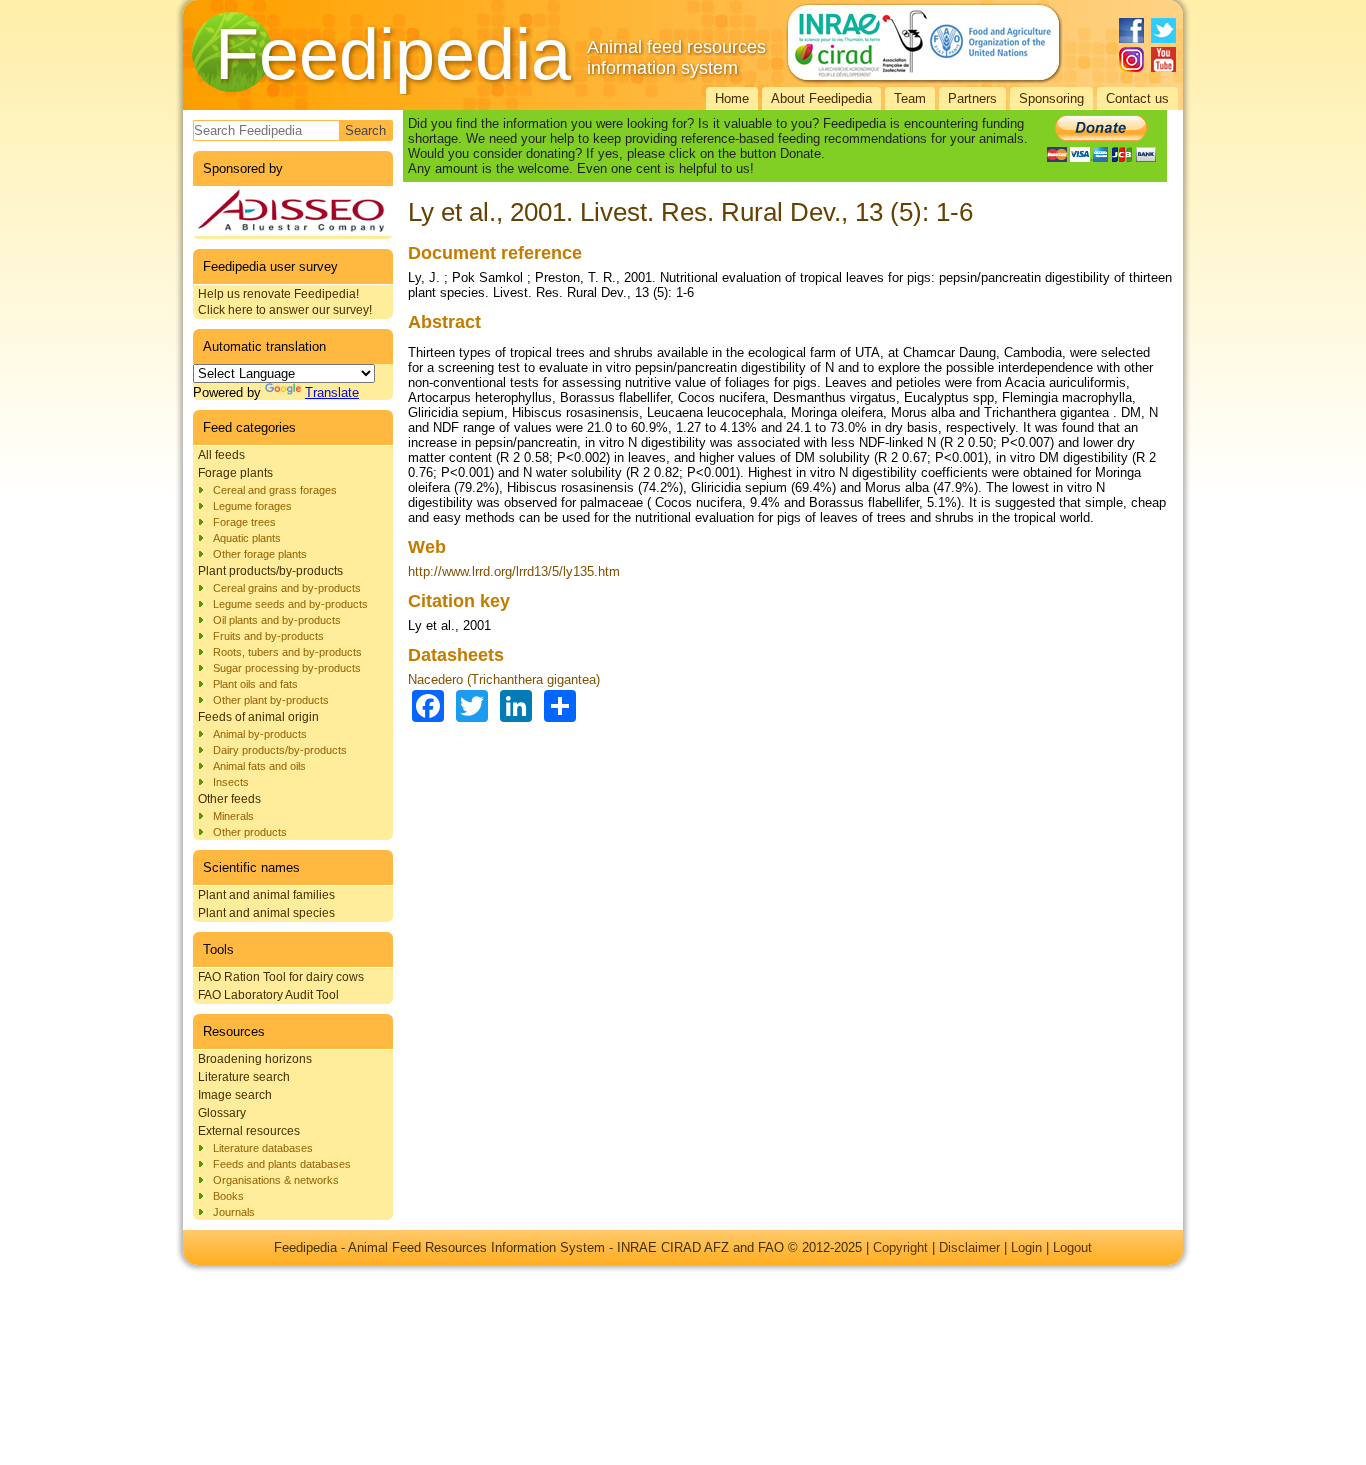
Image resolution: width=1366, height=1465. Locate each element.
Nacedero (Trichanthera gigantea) (504, 679)
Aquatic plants (247, 538)
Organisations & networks (276, 1180)
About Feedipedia (821, 98)
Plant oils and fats (255, 684)
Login (1026, 1247)
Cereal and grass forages (275, 490)
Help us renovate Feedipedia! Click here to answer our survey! (285, 302)
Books (228, 1196)
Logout (1072, 1247)
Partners (972, 98)
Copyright (900, 1247)
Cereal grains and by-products (287, 588)
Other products (250, 832)
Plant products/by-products (270, 571)
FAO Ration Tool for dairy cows (281, 977)
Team (910, 98)
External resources (249, 1131)
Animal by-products (260, 734)
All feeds (221, 455)
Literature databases (263, 1148)
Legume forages (252, 506)
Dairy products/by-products (280, 750)
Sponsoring (1051, 98)
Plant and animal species (266, 913)
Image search (235, 1095)
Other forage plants (260, 554)
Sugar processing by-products (287, 668)
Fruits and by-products (268, 636)
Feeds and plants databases (282, 1164)
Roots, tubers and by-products (287, 652)
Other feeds (229, 799)
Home (732, 98)
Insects (231, 782)
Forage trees (244, 522)
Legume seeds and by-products (290, 604)
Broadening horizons (255, 1059)
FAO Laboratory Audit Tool (268, 995)
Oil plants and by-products (277, 620)
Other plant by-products (271, 700)
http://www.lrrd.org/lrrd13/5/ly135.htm (514, 571)
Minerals (233, 816)
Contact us (1137, 98)
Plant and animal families (266, 895)
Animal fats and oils (259, 766)
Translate (332, 392)
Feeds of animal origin (258, 717)
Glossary (222, 1113)
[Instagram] (1131, 59)
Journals (234, 1212)
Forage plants (235, 473)
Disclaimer (969, 1247)
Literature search (244, 1077)
